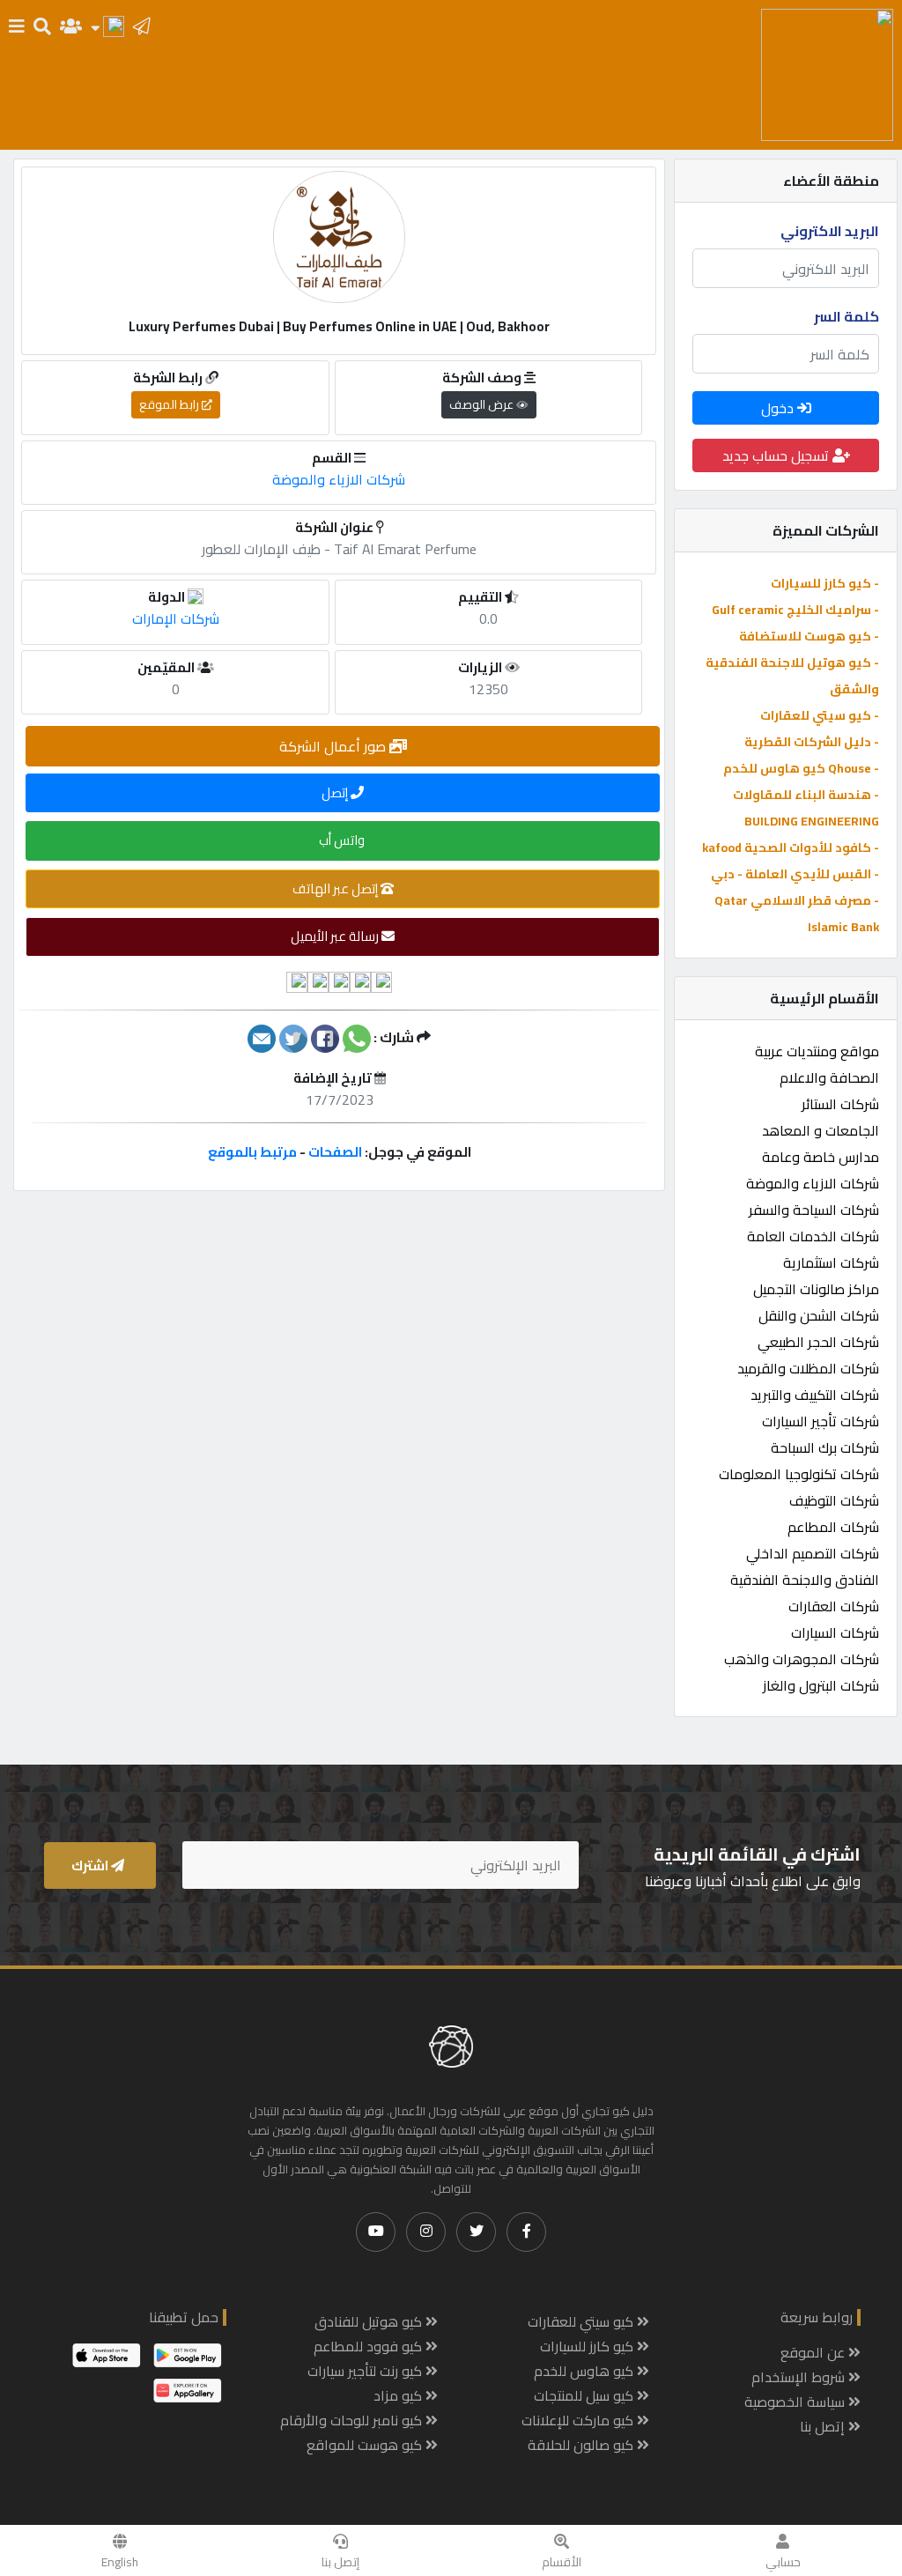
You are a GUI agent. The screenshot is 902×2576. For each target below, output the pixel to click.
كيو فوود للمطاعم (370, 2346)
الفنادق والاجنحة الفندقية (805, 1580)
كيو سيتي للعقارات (582, 2321)
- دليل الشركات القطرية (812, 742)
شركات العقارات (834, 1606)
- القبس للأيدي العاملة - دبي (795, 874)
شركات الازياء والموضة (813, 1183)
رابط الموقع (170, 404)
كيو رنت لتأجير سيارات (366, 2371)
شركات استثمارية (831, 1262)
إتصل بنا (340, 2562)
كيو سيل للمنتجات (585, 2395)
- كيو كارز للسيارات (825, 583)
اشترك (91, 1865)
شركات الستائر (840, 1104)
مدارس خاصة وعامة (821, 1157)
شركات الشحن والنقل (819, 1315)
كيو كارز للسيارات (588, 2346)
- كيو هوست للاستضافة (809, 636)
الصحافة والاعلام (829, 1077)
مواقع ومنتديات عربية (817, 1051)
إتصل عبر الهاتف (336, 888)
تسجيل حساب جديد (777, 455)
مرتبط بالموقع (252, 1152)
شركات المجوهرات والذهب (802, 1659)
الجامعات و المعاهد (821, 1130)
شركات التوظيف (834, 1500)
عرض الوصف (483, 404)
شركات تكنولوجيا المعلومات (799, 1474)
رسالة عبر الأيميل (336, 936)
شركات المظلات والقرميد (808, 1368)
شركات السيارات (835, 1632)
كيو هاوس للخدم (585, 2371)
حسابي (783, 2562)
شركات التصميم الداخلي (813, 1553)
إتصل (336, 792)
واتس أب (343, 840)
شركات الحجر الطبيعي (818, 1342)
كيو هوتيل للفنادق (370, 2321)
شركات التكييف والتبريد (815, 1395)
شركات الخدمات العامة (813, 1236)
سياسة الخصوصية (796, 2402)
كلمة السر (847, 316)
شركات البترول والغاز (821, 1685)
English (120, 2562)
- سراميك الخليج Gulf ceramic (795, 610)
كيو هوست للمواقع (366, 2445)
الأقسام (562, 2562)
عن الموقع (814, 2352)
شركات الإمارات (176, 618)
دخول (779, 408)
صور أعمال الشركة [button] (334, 746)
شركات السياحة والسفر (814, 1210)
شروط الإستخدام (800, 2377)
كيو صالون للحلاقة (582, 2445)
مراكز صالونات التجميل (816, 1289)
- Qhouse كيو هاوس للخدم (801, 768)
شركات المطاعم (833, 1527)
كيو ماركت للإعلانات (579, 2420)
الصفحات (335, 1152)
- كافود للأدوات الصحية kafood (791, 848)
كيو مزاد (399, 2395)
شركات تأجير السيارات (821, 1421)
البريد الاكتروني (830, 231)
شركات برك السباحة (825, 1447)
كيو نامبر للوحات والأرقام (353, 2420)
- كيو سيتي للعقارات (820, 715)
